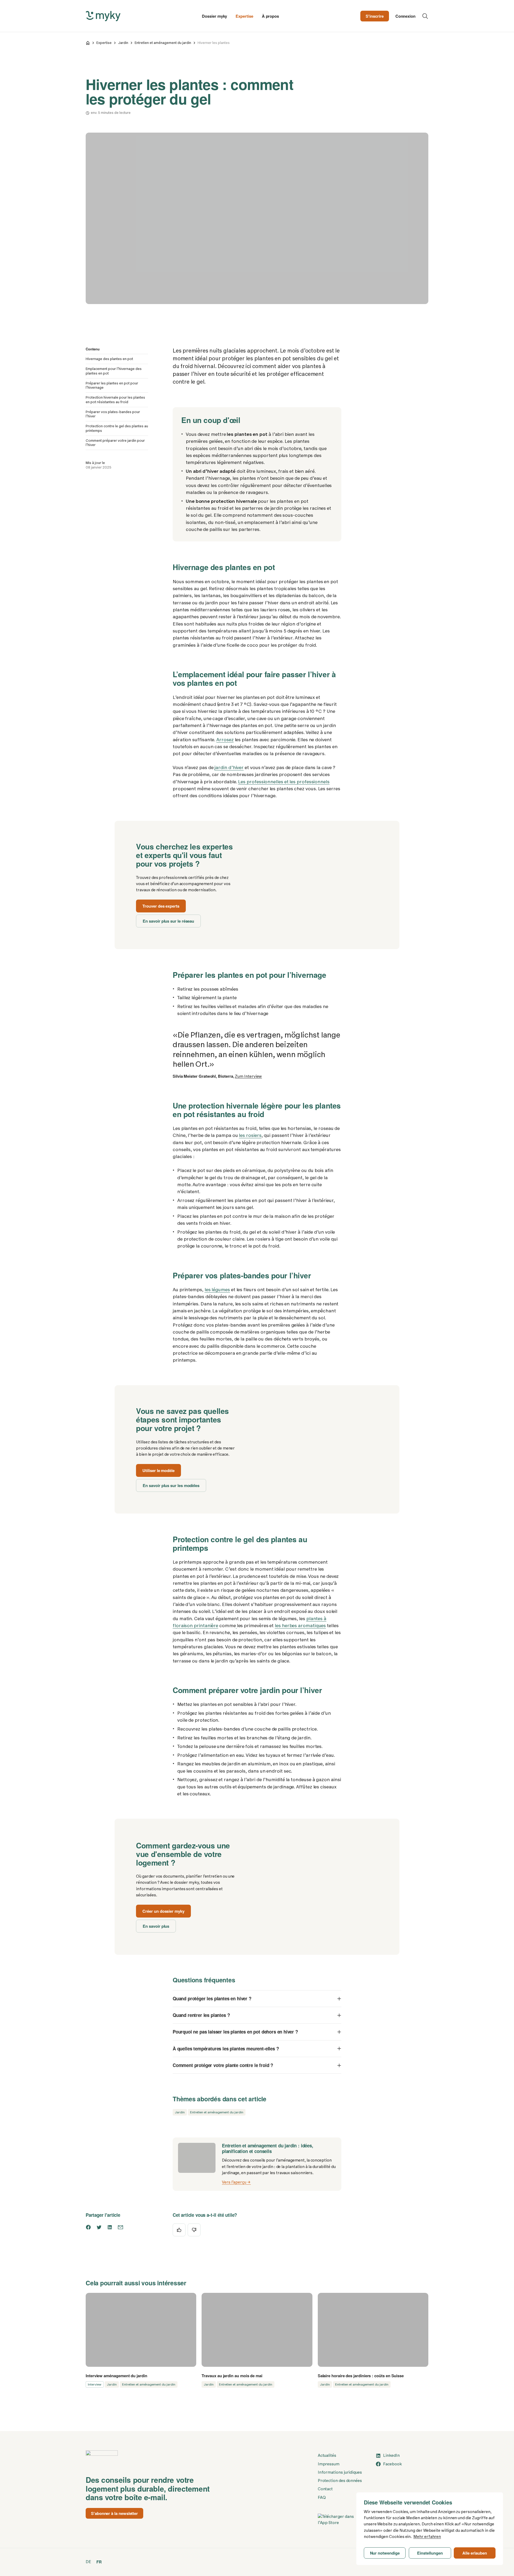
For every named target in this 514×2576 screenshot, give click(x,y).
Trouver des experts (161, 906)
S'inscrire (375, 16)
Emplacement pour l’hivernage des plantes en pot (114, 371)
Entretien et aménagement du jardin (163, 43)
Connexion (405, 16)
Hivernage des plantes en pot (109, 359)
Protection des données (340, 2481)
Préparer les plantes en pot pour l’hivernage (112, 385)
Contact (325, 2489)
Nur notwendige (385, 2553)
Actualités (327, 2455)
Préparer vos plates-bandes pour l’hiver (113, 414)
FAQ (322, 2498)
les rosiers (250, 1135)
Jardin (123, 43)
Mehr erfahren (427, 2537)
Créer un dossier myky (163, 1911)
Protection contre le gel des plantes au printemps (117, 428)
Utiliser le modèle (158, 1470)
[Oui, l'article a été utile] (179, 2230)
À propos (270, 16)
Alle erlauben (475, 2553)
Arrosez (225, 740)
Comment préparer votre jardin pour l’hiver (115, 443)
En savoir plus (156, 1926)
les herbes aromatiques (300, 1626)
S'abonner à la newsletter (114, 2513)
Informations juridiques (340, 2472)
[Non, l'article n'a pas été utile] (194, 2230)
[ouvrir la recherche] (425, 16)
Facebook (392, 2464)
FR (99, 2562)
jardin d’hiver (229, 767)
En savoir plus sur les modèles (171, 1485)
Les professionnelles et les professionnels (284, 782)
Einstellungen (430, 2553)
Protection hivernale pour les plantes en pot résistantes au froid (115, 400)
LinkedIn (391, 2455)
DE (88, 2562)
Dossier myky (214, 16)
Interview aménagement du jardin (116, 2376)
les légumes (217, 1290)
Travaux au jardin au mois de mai (232, 2376)
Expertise (244, 16)
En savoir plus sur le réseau (168, 921)
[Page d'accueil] (88, 43)
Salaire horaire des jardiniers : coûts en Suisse (361, 2376)
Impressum (329, 2464)
